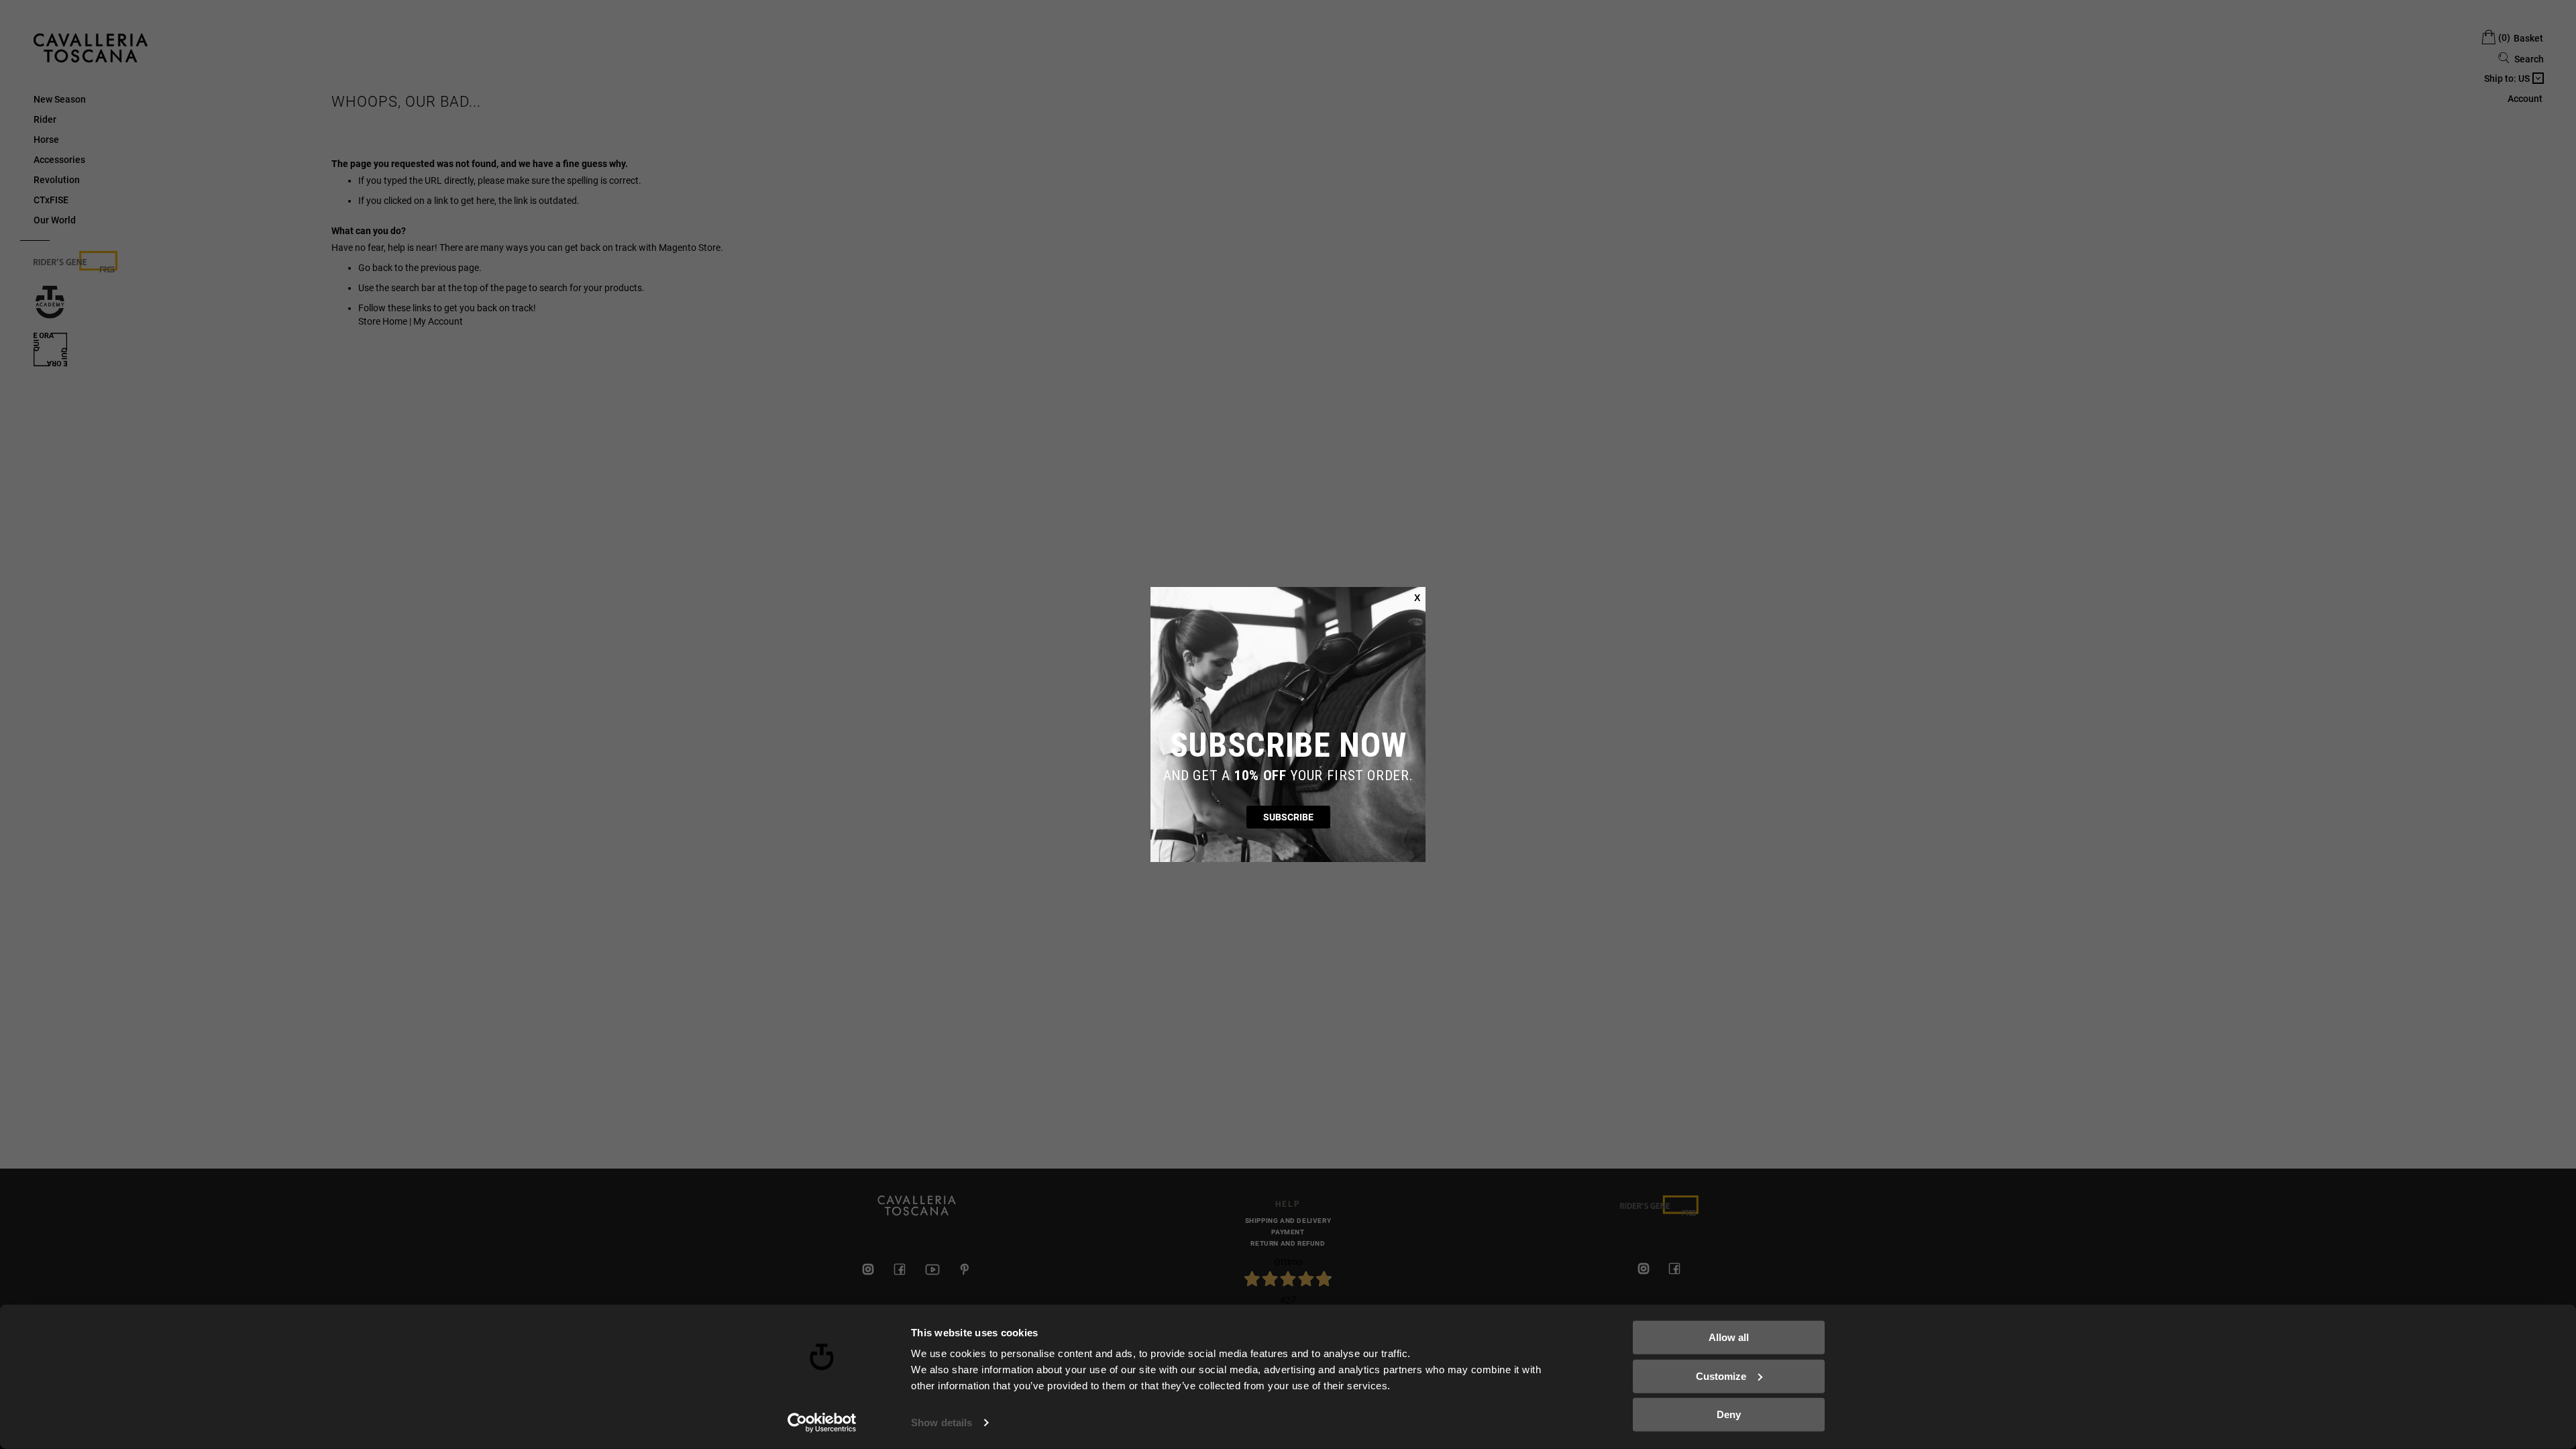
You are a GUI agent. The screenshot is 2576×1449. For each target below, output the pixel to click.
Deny (1729, 1414)
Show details (942, 1423)
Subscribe (1288, 817)
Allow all (1729, 1337)
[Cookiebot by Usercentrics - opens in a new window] (822, 1423)
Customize (1721, 1376)
